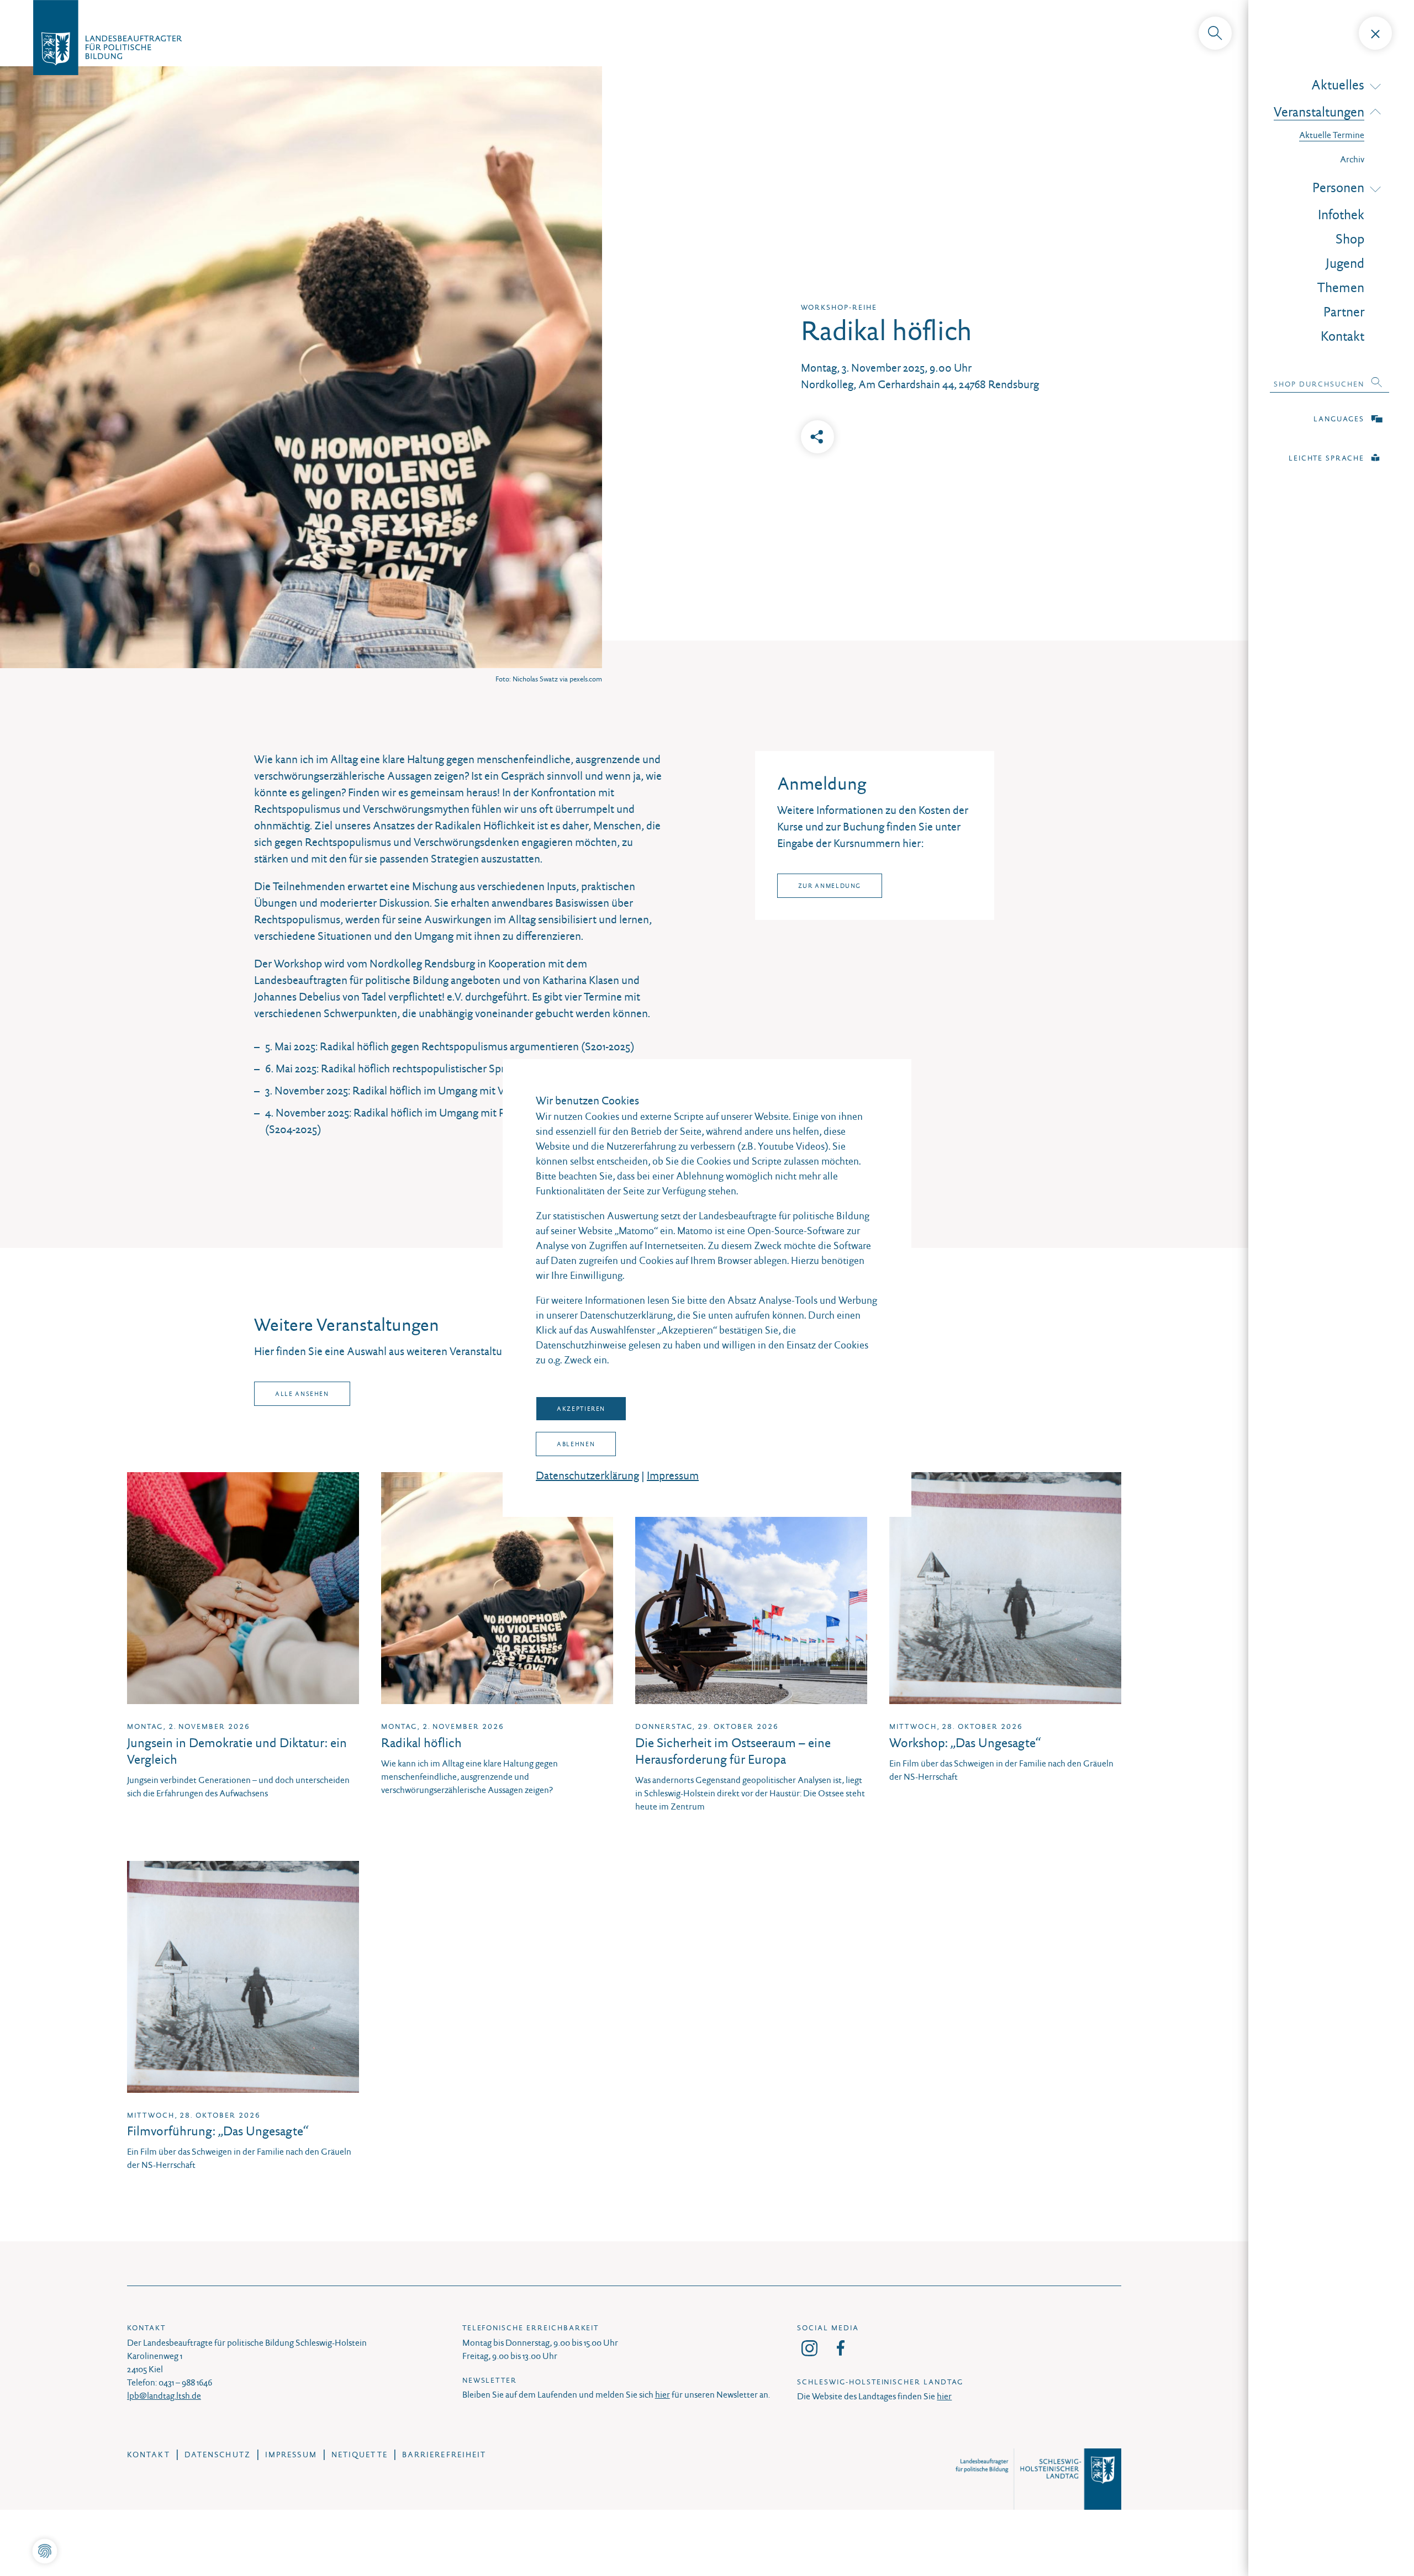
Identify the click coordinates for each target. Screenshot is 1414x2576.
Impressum (673, 1475)
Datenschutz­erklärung (587, 1475)
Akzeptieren (581, 1409)
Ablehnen (576, 1444)
